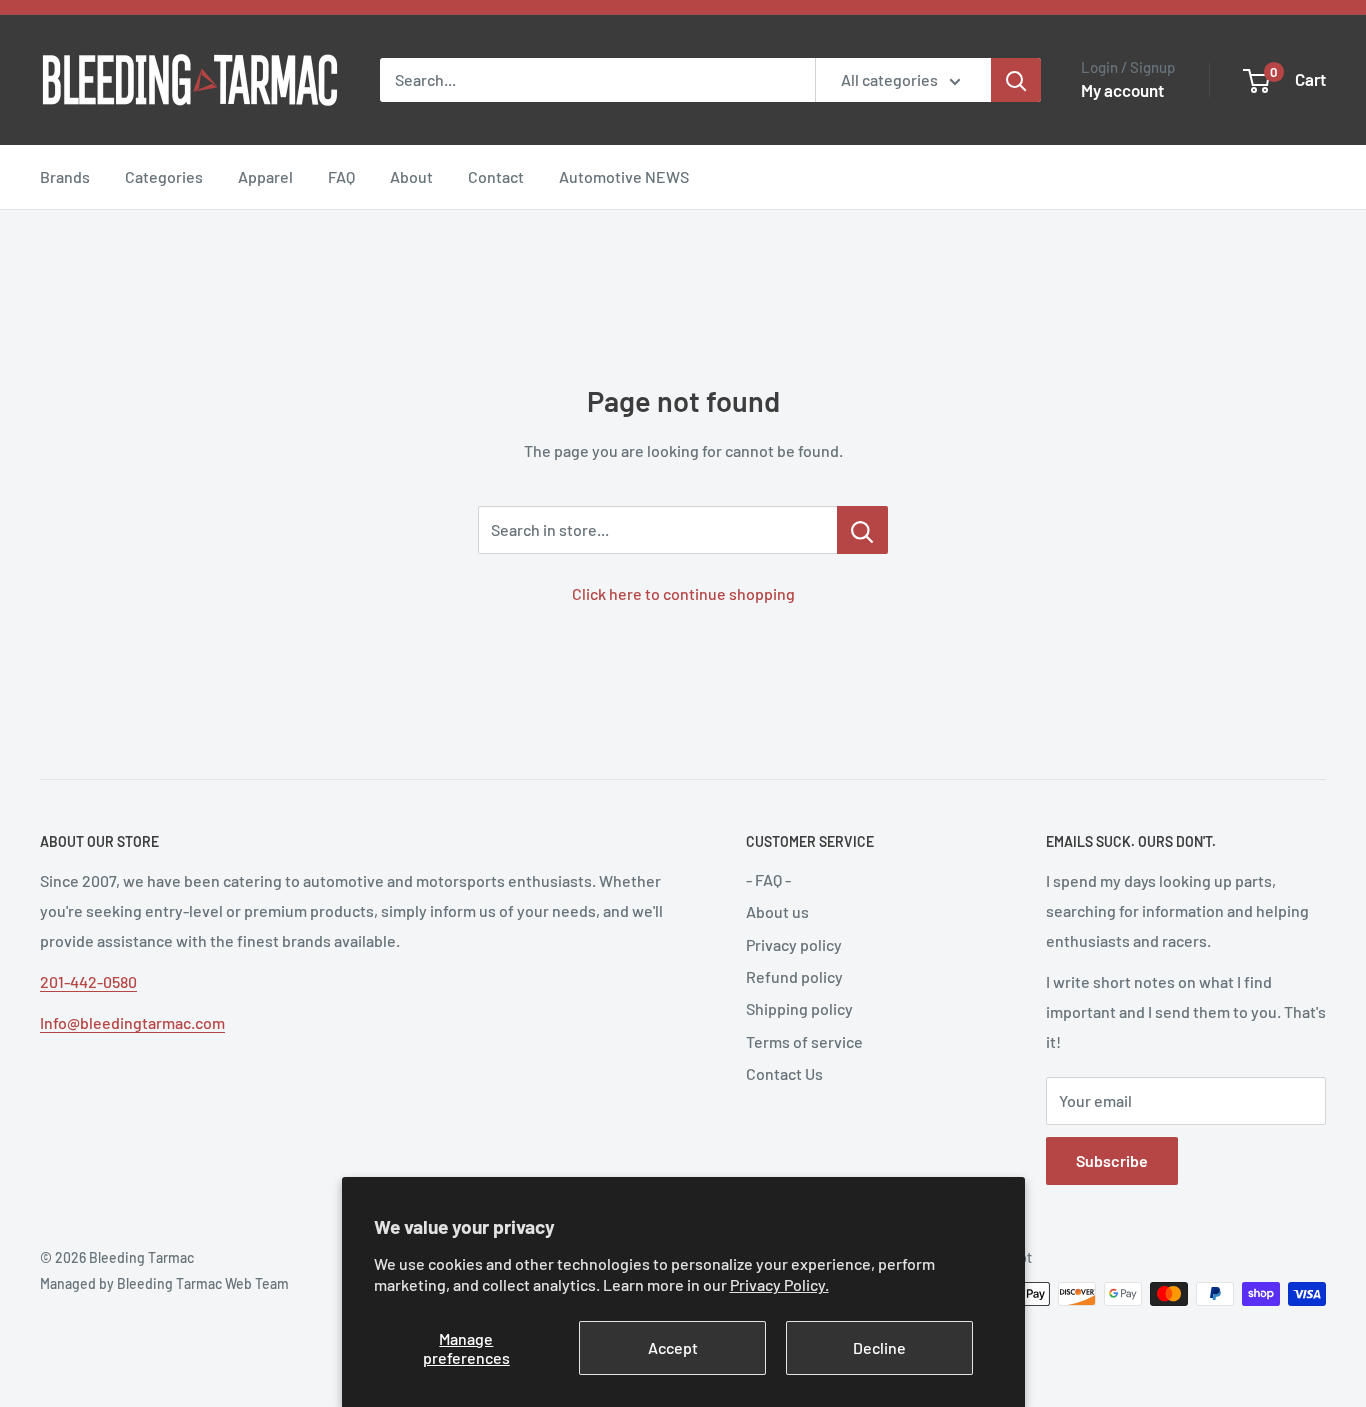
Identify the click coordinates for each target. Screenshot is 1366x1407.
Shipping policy (799, 1008)
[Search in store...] (862, 530)
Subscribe (1112, 1160)
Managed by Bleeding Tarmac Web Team (164, 1283)
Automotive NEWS (624, 176)
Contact (496, 176)
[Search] (1016, 80)
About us (777, 911)
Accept (673, 1347)
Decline (879, 1347)
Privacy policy (794, 944)
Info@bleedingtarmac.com (132, 1022)
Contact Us (784, 1073)
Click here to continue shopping (683, 593)
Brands (65, 176)
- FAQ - (768, 879)
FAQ (341, 176)
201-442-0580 (88, 981)
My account (1122, 90)
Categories (164, 176)
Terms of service (804, 1041)
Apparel (265, 176)
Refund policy (794, 976)
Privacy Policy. (779, 1284)
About (411, 176)
